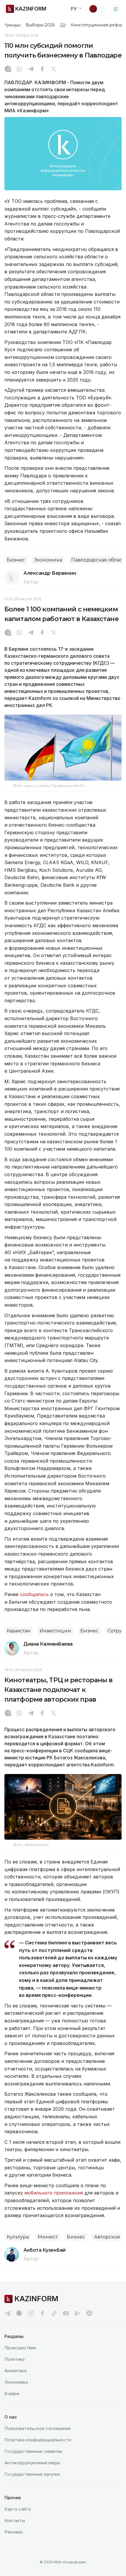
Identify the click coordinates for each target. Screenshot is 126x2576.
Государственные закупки (32, 2474)
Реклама (13, 2532)
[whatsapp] (19, 69)
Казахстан (19, 1631)
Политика (15, 2359)
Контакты (15, 2520)
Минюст (48, 2237)
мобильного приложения (54, 2193)
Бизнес (16, 560)
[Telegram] (31, 69)
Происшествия (20, 2348)
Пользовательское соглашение (38, 2428)
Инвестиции (55, 1631)
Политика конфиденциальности (38, 2440)
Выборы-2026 (40, 25)
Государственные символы (33, 2451)
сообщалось (35, 1594)
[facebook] (42, 2313)
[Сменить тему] (97, 9)
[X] (54, 69)
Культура (18, 2237)
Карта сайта (18, 2509)
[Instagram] (8, 69)
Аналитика (15, 2371)
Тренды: (13, 25)
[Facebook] (42, 69)
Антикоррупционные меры (32, 2463)
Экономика (48, 560)
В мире (12, 2393)
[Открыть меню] (116, 9)
